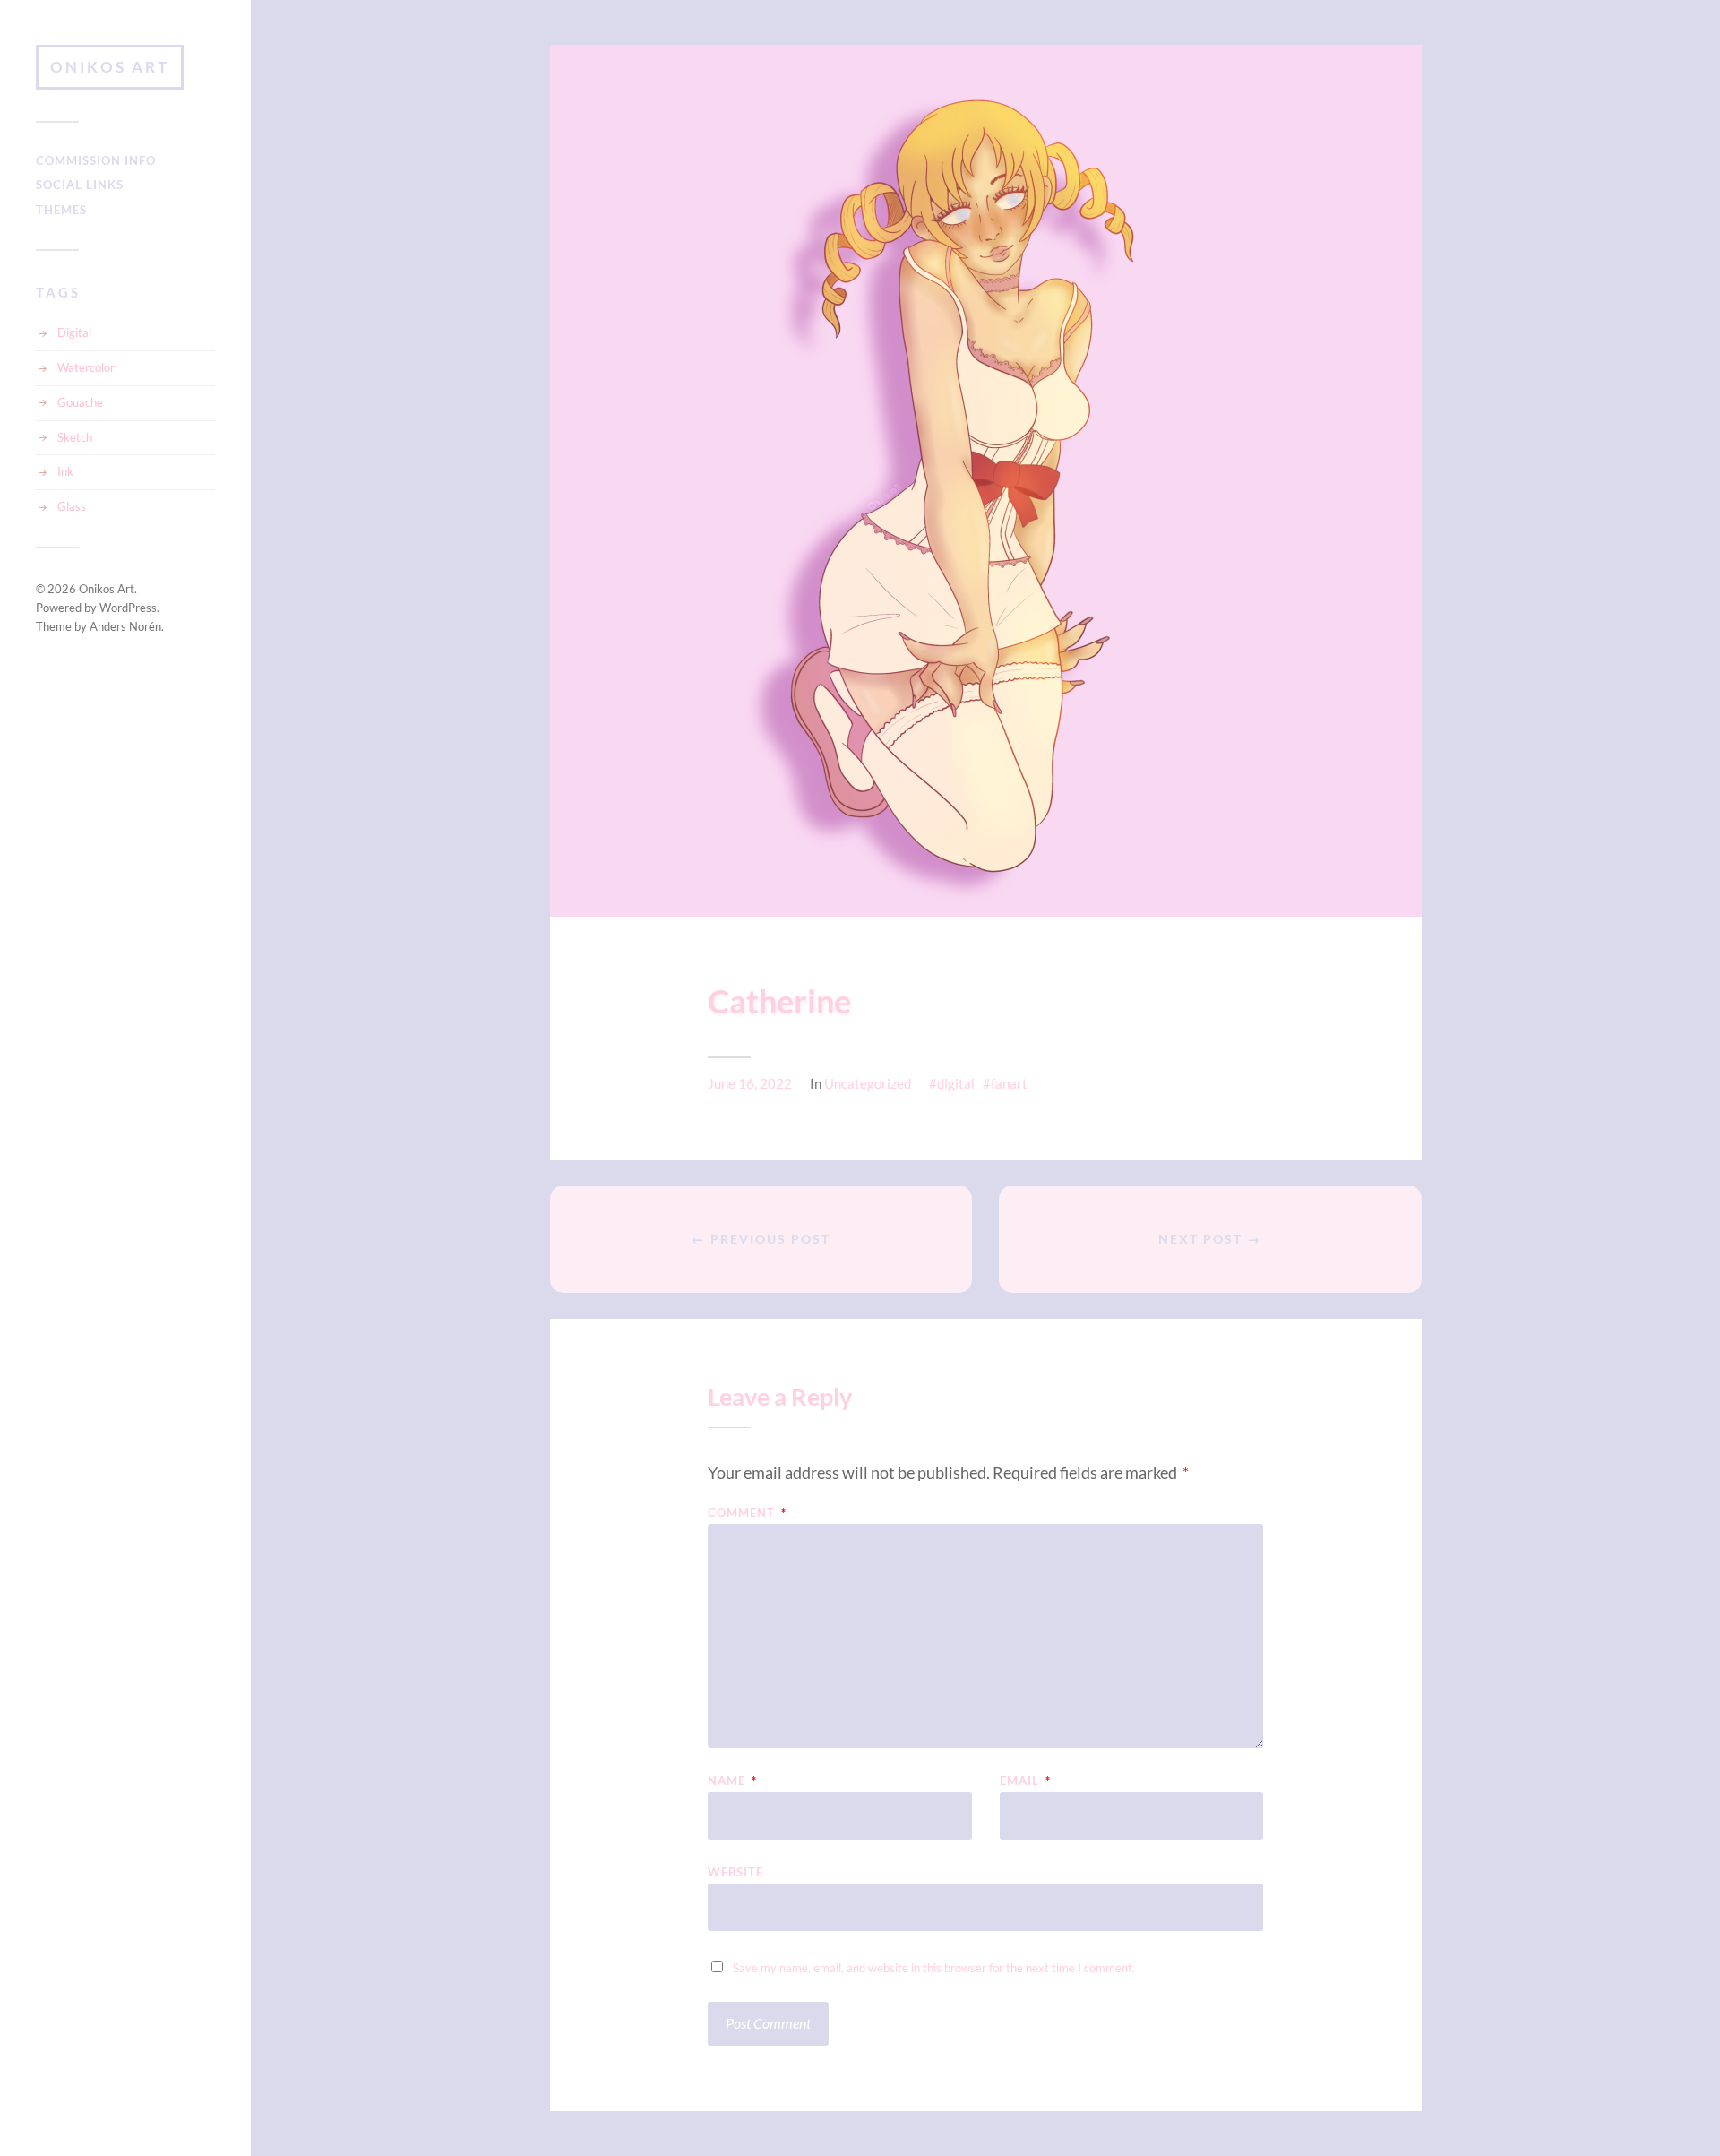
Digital (74, 332)
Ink (65, 471)
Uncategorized (868, 1083)
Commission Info (96, 160)
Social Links (80, 185)
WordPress (128, 608)
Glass (72, 506)
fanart (1009, 1083)
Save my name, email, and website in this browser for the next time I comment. (934, 1968)
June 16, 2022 (750, 1083)
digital (956, 1083)
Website (735, 1871)
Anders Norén (125, 626)
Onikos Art (110, 67)
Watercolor (86, 367)
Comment (747, 1513)
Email (1025, 1781)
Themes (61, 210)
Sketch (75, 437)
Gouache (80, 402)
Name (732, 1781)
